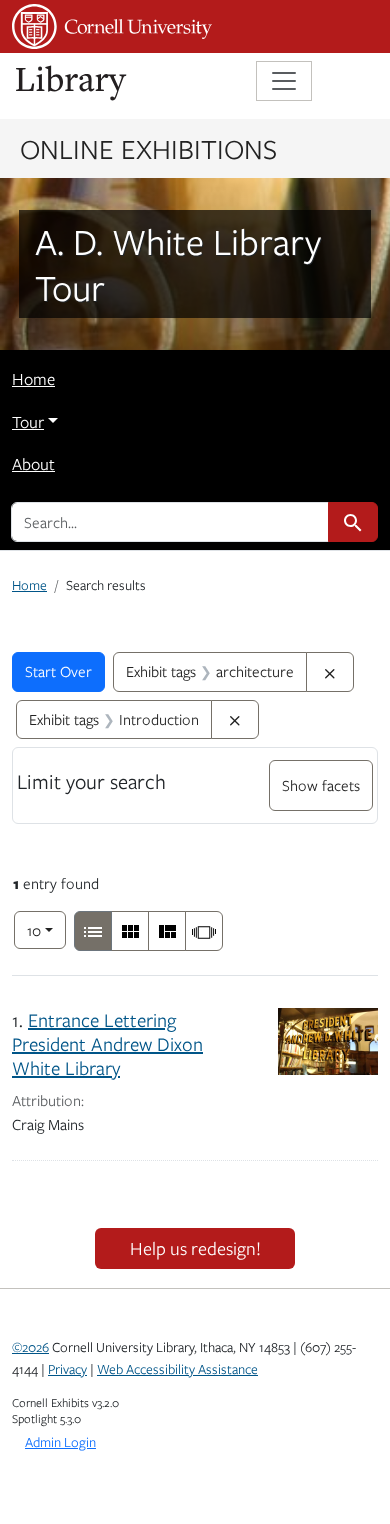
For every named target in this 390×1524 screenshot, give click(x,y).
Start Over (58, 671)
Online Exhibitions (148, 148)
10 (46, 929)
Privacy (67, 1369)
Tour (28, 422)
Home (33, 379)
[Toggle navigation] (284, 81)
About (33, 464)
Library (72, 83)
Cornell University (112, 26)
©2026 (30, 1347)
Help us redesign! (195, 1248)
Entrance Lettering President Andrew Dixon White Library (107, 1043)
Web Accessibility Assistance (177, 1369)
